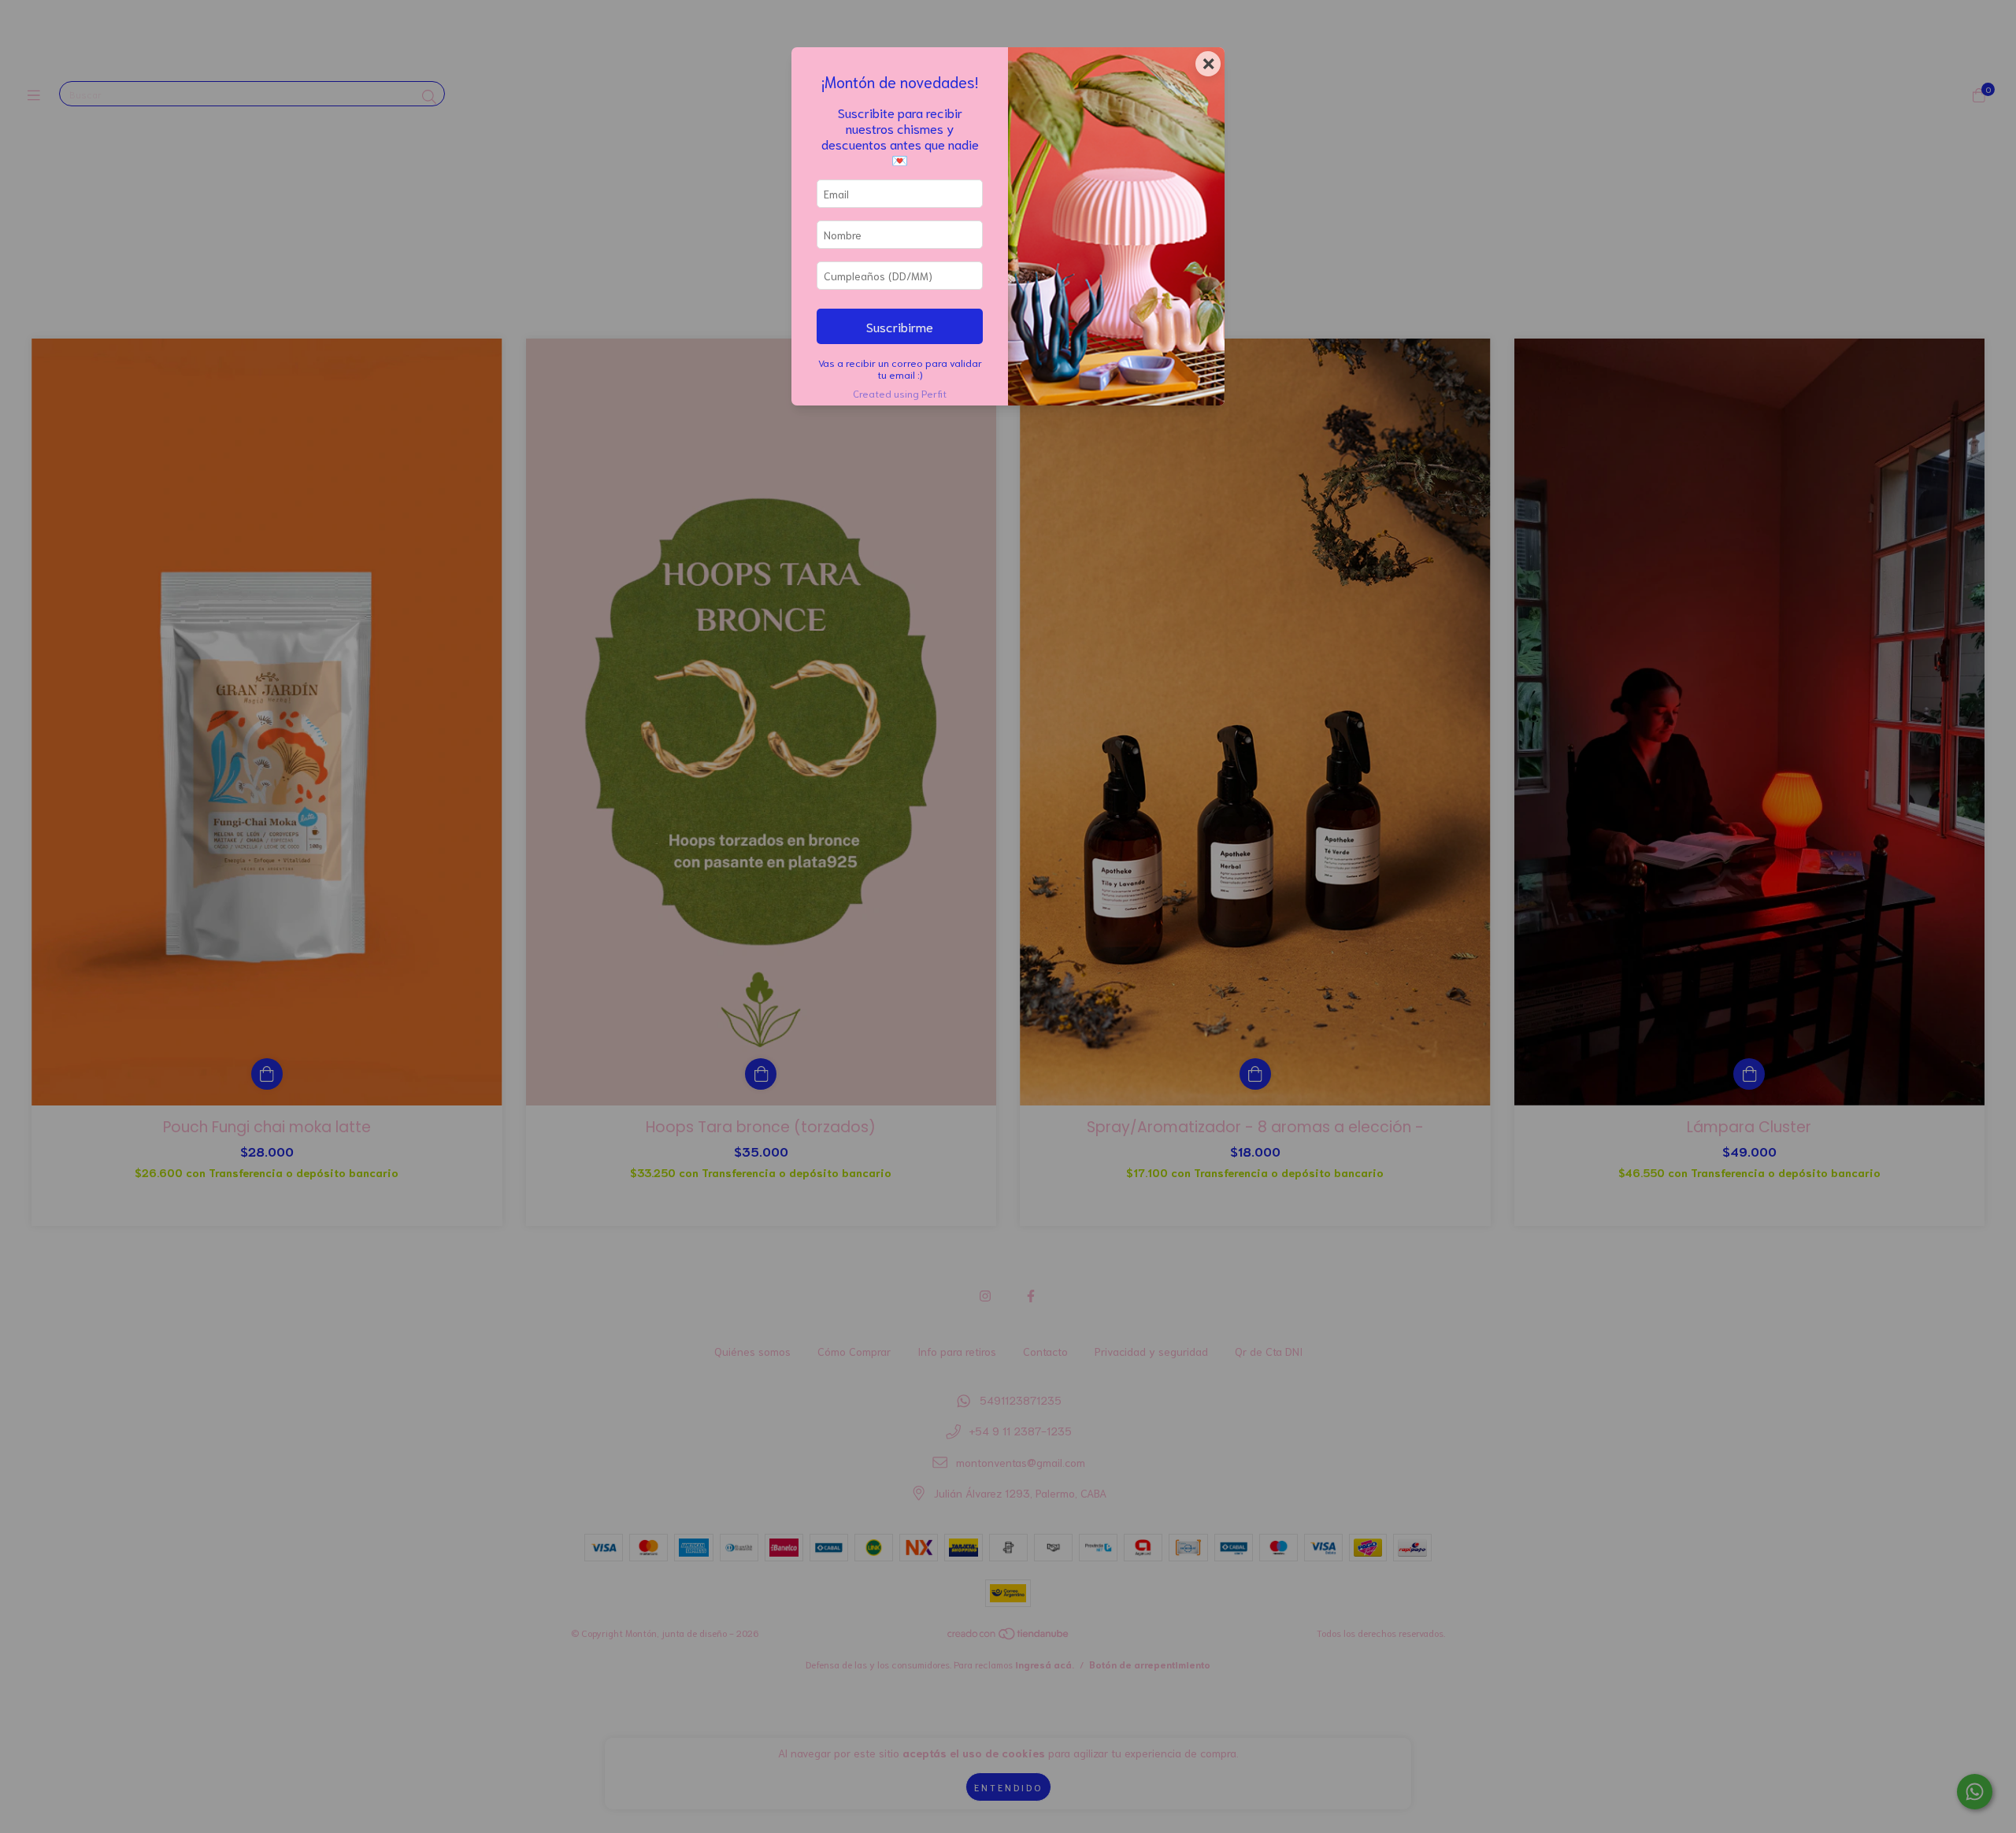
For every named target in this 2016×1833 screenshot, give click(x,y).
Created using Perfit (900, 393)
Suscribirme (900, 326)
